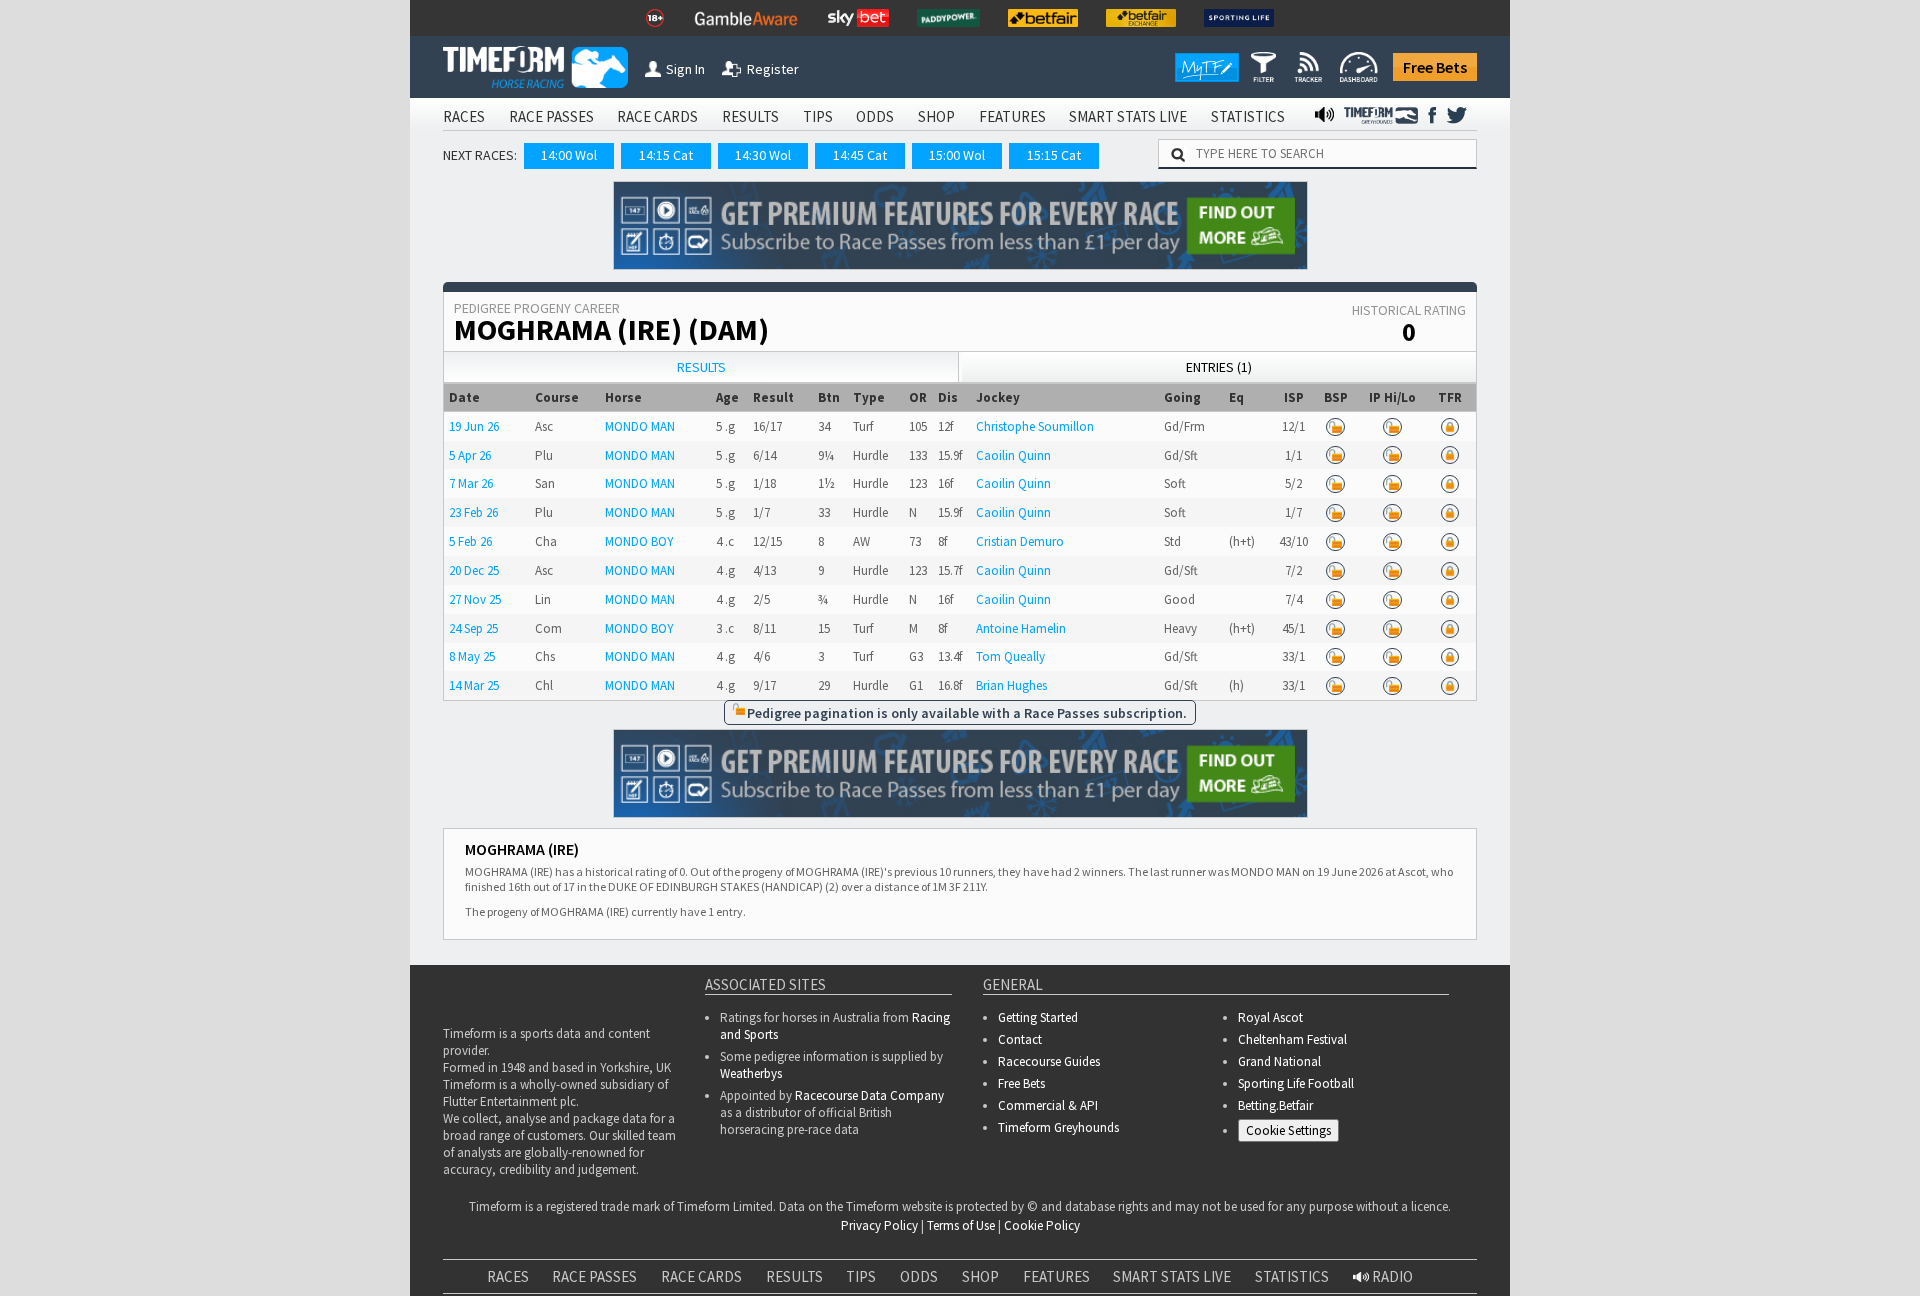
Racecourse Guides (1049, 1061)
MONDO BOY (639, 541)
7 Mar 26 (471, 483)
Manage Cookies (1293, 1133)
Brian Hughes (1011, 685)
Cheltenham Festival (1292, 1039)
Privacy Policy (283, 1281)
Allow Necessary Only (1678, 1260)
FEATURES (1012, 116)
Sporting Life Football (1296, 1083)
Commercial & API (1048, 1105)
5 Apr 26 (470, 455)
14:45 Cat (860, 155)
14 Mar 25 (474, 685)
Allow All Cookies (1528, 1260)
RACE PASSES (551, 116)
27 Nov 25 (475, 599)
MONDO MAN (640, 426)
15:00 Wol (957, 155)
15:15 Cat (1054, 155)
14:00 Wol (569, 155)
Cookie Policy (144, 1281)
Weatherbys (751, 1073)
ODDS (875, 116)
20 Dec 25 (474, 570)
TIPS (818, 116)
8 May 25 (472, 656)
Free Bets (1435, 67)
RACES (464, 116)
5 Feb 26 (470, 541)
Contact (1020, 1039)
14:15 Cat (666, 155)
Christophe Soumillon (1035, 426)
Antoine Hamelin (1021, 628)
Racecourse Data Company (869, 1095)
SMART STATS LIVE (1128, 116)
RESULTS (750, 116)
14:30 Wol (763, 155)
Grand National (1279, 1061)
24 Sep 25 (473, 628)
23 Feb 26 (473, 512)
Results (701, 367)
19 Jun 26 (474, 426)
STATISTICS (1248, 116)
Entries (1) (1219, 367)
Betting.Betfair (1275, 1105)
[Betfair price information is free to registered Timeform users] (1336, 426)
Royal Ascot (1270, 1017)
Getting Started (1038, 1017)
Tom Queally (1010, 656)
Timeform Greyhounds (1058, 1127)
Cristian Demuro (1020, 541)
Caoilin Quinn (1013, 455)
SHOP (936, 116)
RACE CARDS (657, 116)
